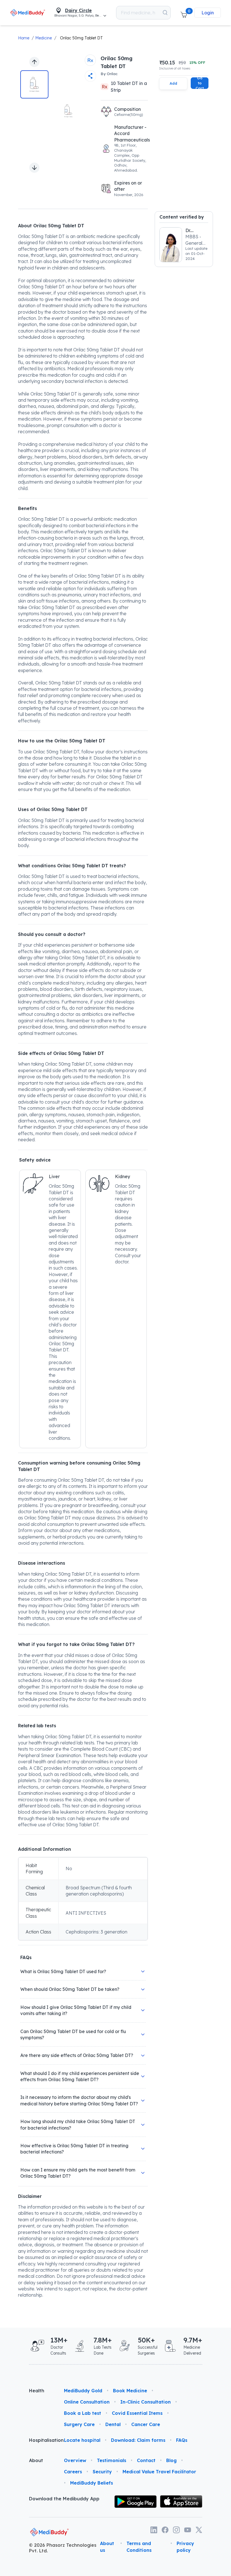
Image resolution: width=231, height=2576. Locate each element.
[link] (28, 13)
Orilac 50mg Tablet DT (81, 38)
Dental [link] (113, 2424)
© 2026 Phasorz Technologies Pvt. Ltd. (63, 2548)
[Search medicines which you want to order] (165, 13)
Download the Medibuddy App (64, 2499)
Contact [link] (146, 2460)
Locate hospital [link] (82, 2440)
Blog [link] (171, 2460)
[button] (184, 13)
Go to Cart (200, 83)
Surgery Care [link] (79, 2424)
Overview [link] (75, 2460)
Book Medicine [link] (130, 2391)
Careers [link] (73, 2472)
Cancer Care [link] (146, 2424)
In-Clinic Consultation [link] (146, 2402)
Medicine (44, 38)
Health (37, 2391)
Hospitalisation (42, 2440)
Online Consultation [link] (87, 2402)
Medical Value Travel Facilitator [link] (159, 2472)
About (36, 2460)
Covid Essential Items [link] (137, 2413)
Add (173, 83)
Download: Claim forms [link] (138, 2440)
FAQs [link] (182, 2440)
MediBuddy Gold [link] (83, 2391)
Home (24, 38)
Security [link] (102, 2472)
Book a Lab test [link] (83, 2413)
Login (208, 13)
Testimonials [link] (112, 2460)
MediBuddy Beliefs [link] (92, 2483)
